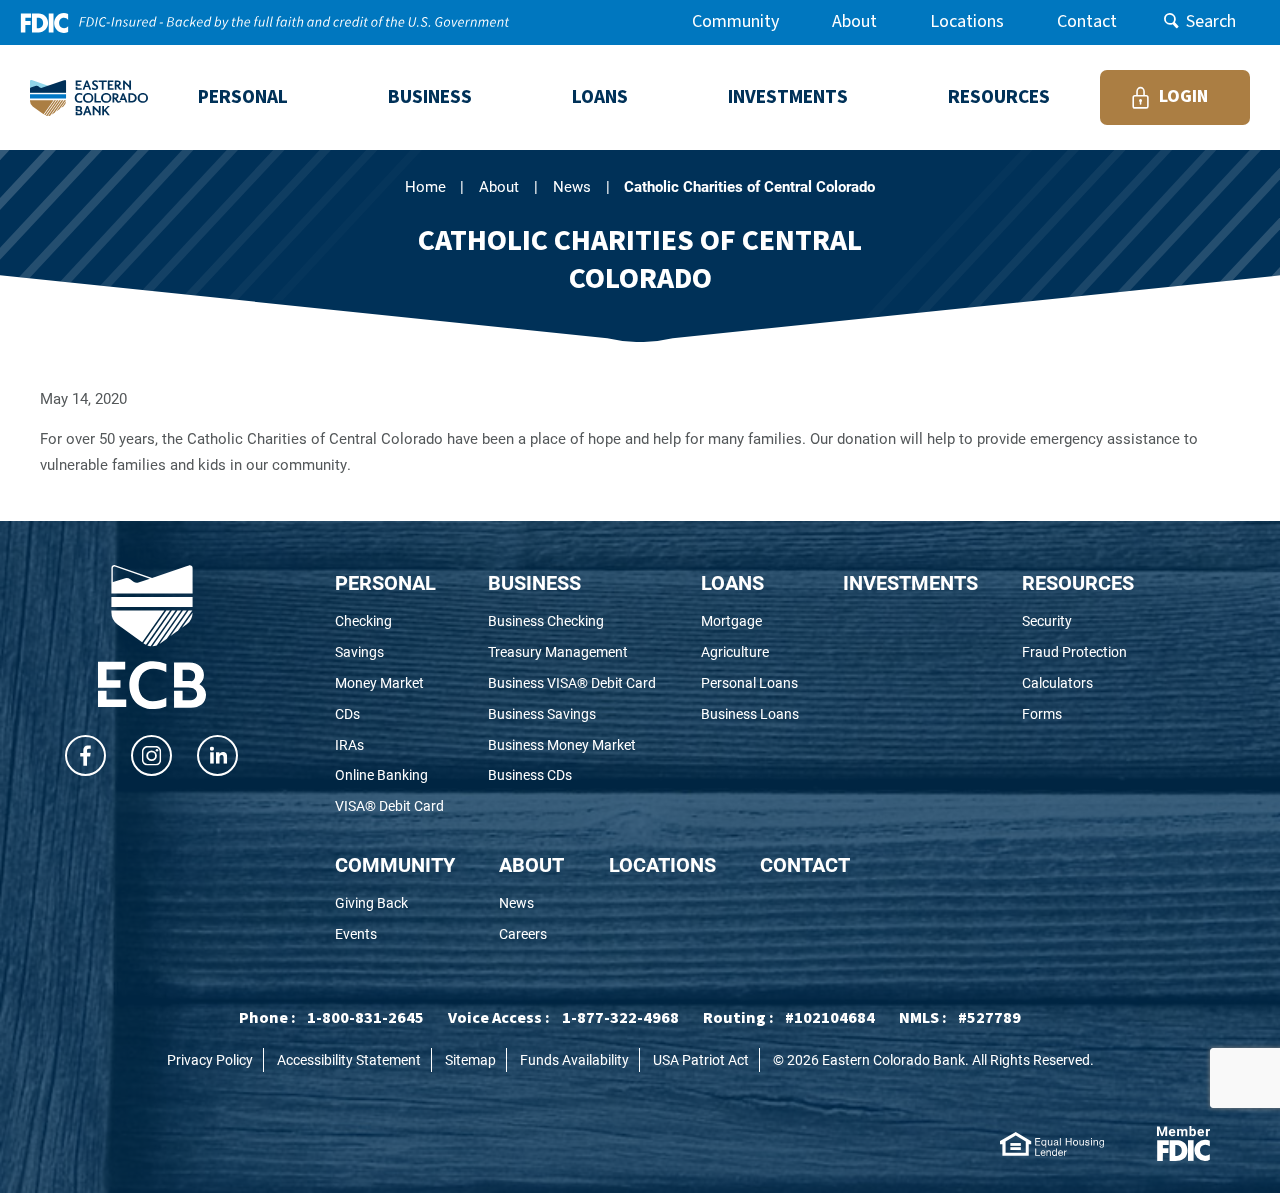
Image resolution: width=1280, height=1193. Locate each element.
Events (391, 934)
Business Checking (572, 621)
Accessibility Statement (349, 1059)
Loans (732, 582)
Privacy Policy (210, 1059)
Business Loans (750, 714)
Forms (1074, 714)
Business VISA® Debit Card (572, 683)
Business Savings (569, 714)
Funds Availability (574, 1059)
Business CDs (557, 775)
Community (735, 21)
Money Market (389, 683)
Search (1211, 21)
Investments (910, 582)
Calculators (1078, 683)
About (854, 21)
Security (1078, 621)
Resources (1078, 582)
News (572, 186)
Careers (531, 934)
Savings (386, 652)
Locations (967, 21)
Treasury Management (572, 652)
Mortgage (750, 621)
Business (534, 582)
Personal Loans (750, 683)
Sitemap (470, 1059)
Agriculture (750, 652)
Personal (385, 582)
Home (425, 186)
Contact (1087, 21)
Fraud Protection (1078, 652)
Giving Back (395, 903)
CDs (374, 714)
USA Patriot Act (701, 1059)
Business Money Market (572, 745)
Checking (389, 621)
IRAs (376, 745)
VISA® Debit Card (389, 806)
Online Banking (389, 775)
